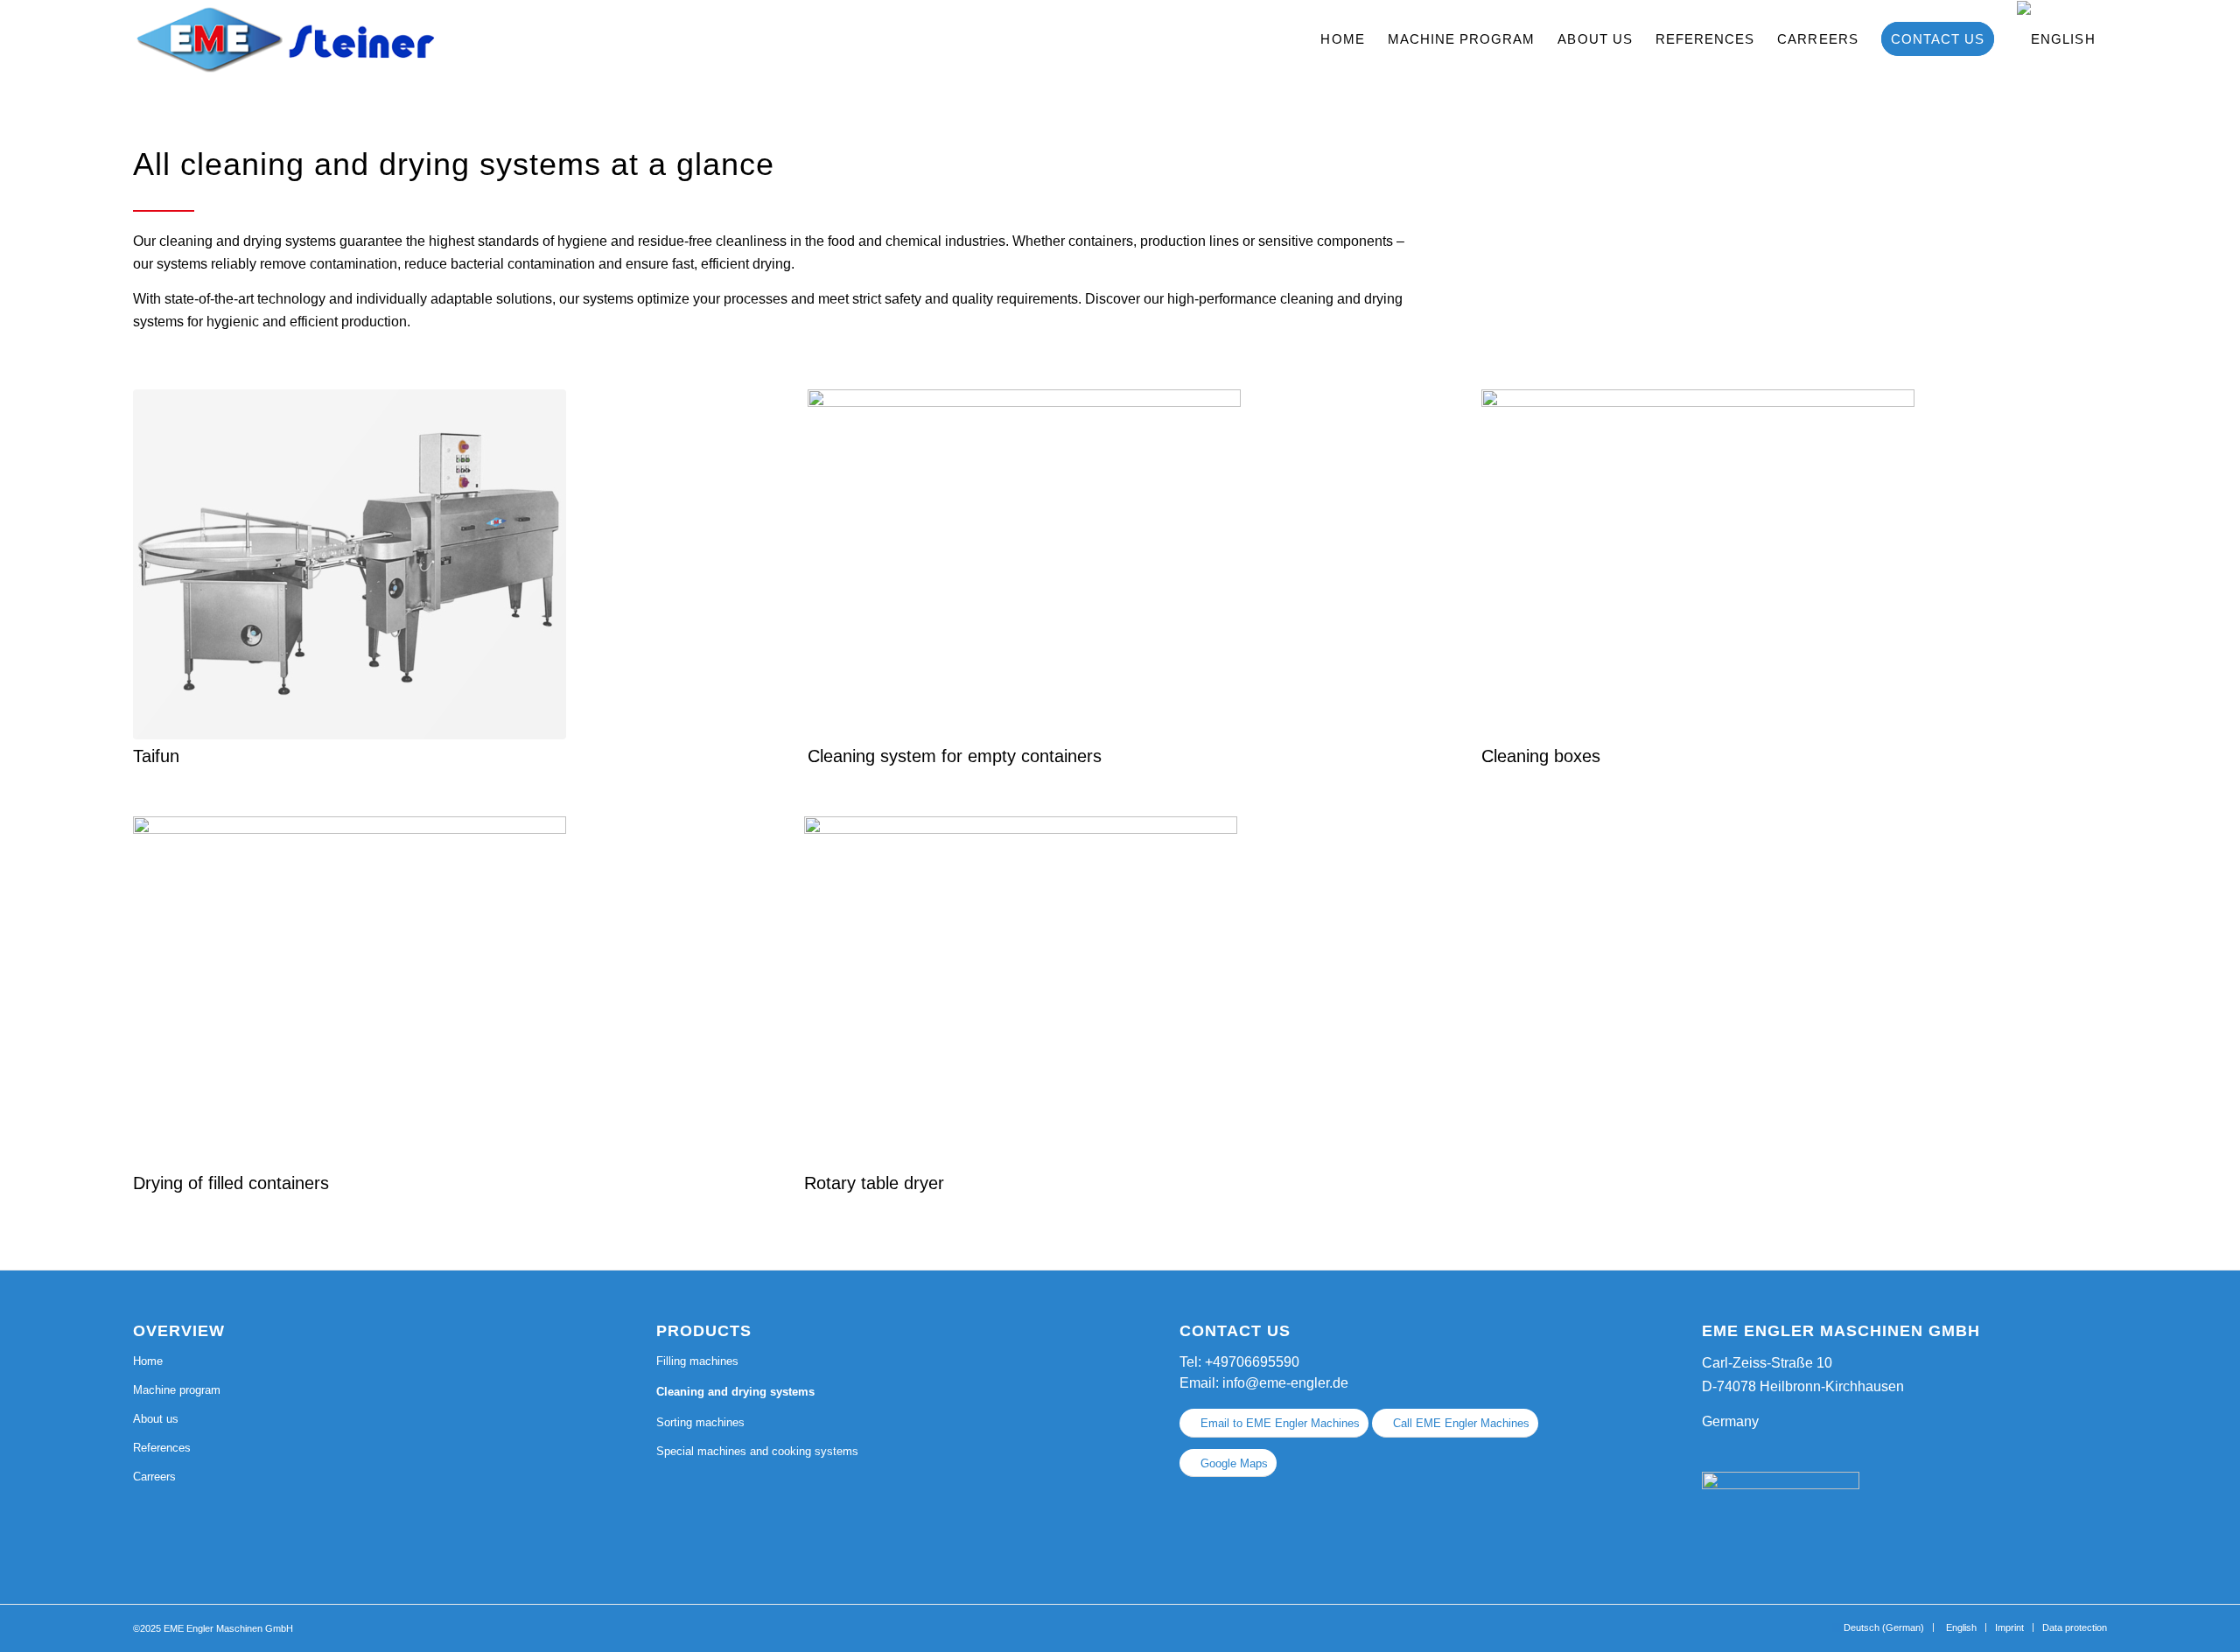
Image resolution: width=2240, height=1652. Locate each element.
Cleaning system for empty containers (955, 756)
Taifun (156, 756)
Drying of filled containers (231, 1183)
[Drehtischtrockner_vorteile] (1021, 991)
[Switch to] (2056, 39)
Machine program (177, 1390)
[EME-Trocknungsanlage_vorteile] (350, 991)
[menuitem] (1342, 39)
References (162, 1448)
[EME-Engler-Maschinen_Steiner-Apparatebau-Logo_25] (283, 39)
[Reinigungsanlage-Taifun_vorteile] (350, 564)
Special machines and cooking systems (757, 1451)
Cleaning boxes (1541, 756)
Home (148, 1361)
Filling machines (697, 1361)
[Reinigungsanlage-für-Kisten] (1698, 564)
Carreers (154, 1477)
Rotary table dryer (874, 1183)
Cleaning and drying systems (735, 1392)
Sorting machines (700, 1422)
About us (156, 1419)
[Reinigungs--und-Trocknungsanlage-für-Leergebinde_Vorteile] (1024, 564)
